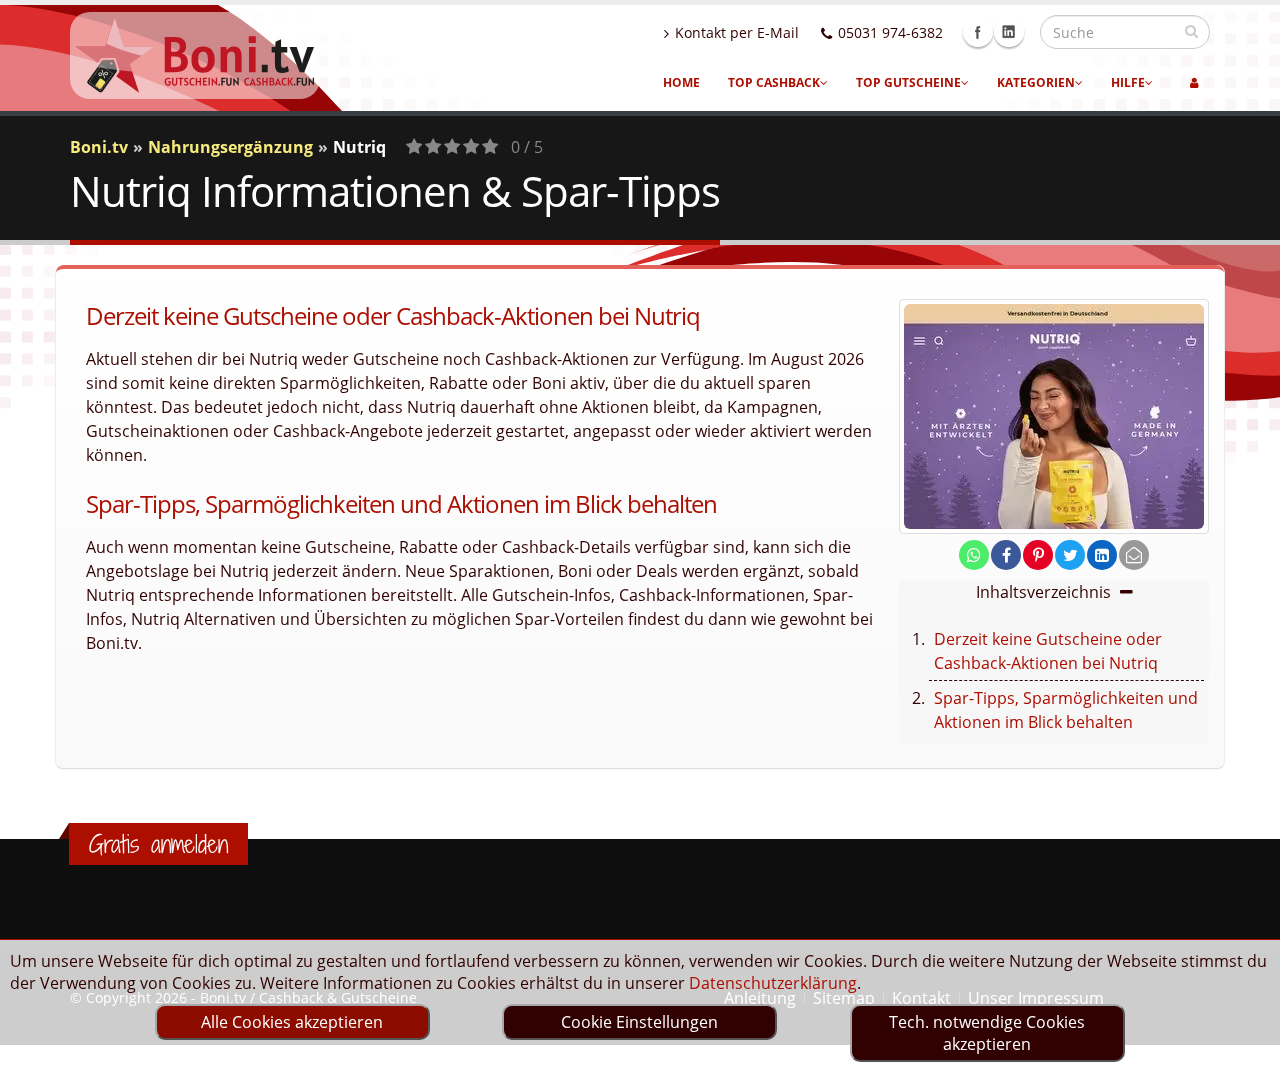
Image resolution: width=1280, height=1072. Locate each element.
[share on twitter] (1070, 555)
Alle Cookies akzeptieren (292, 1022)
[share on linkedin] (1102, 555)
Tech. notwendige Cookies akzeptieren (987, 1033)
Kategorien (1036, 82)
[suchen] (1191, 31)
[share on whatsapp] (974, 555)
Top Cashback (774, 82)
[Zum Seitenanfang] (1245, 1048)
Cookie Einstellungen (639, 1022)
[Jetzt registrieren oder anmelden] (1194, 83)
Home (681, 82)
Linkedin (1009, 32)
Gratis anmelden (158, 844)
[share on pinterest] (1038, 555)
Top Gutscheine (908, 82)
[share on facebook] (1006, 555)
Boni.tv (99, 147)
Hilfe (1128, 82)
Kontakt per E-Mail (737, 32)
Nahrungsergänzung (230, 147)
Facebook (978, 32)
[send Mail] (1134, 555)
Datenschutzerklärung (773, 983)
